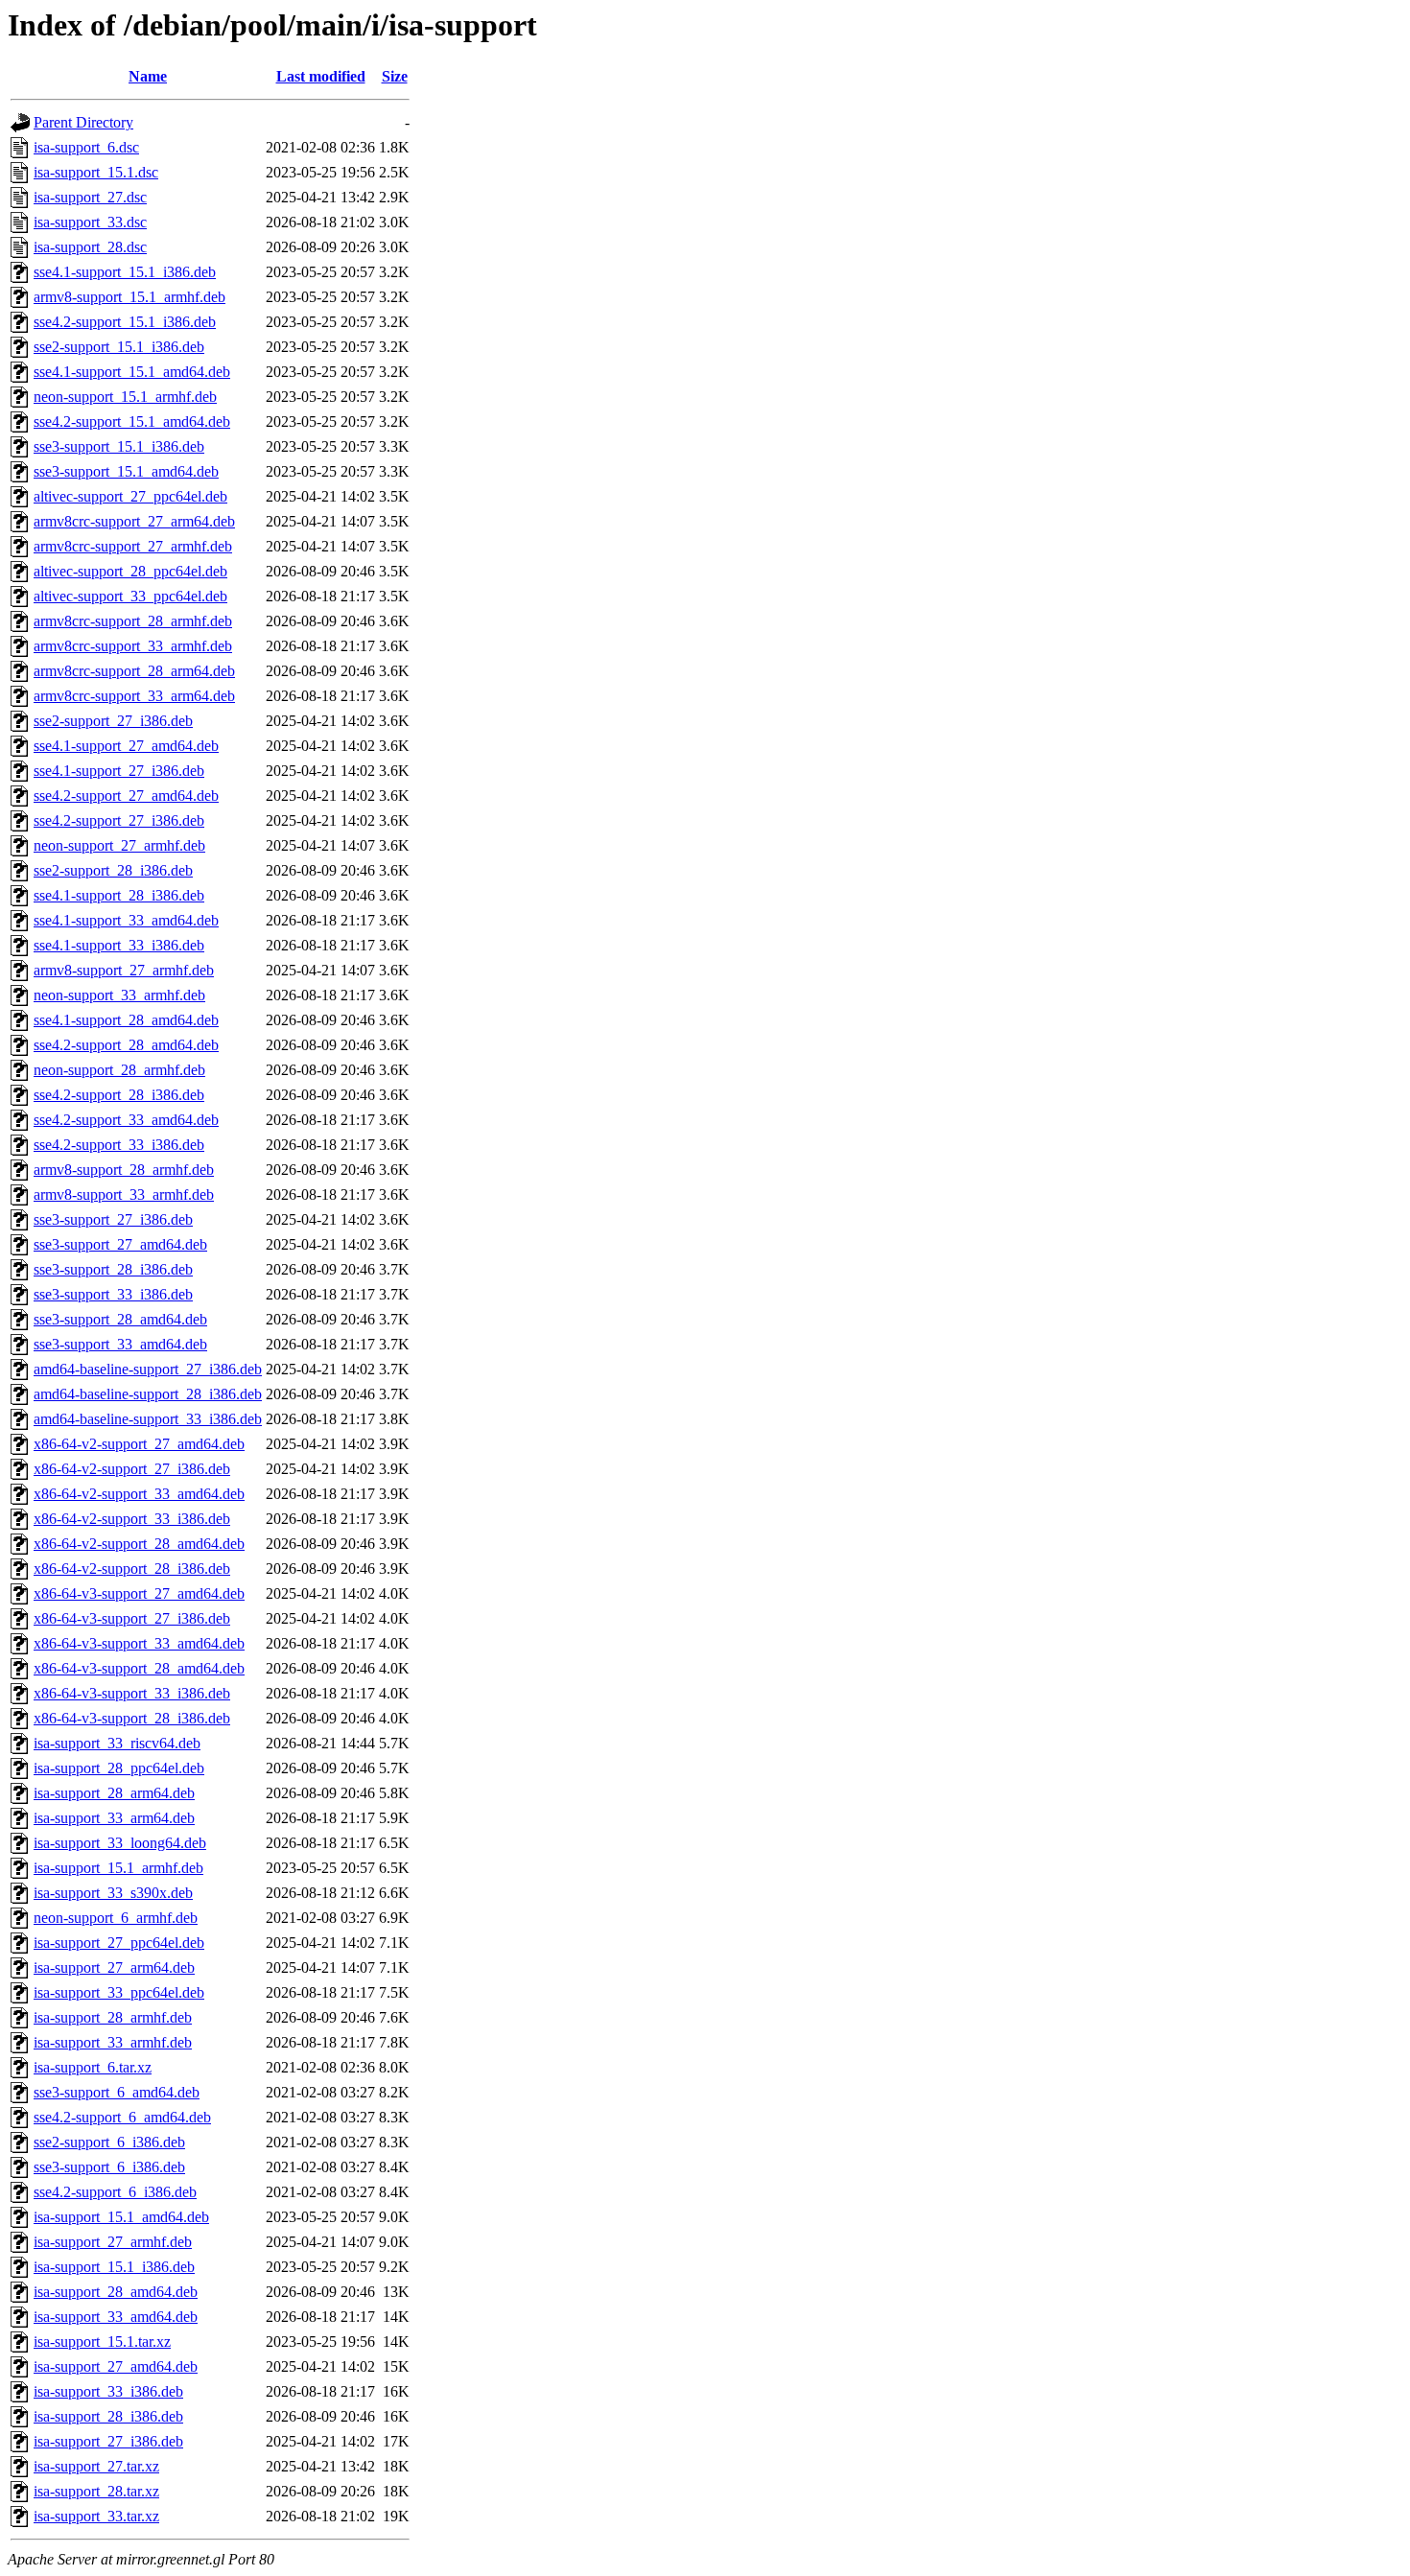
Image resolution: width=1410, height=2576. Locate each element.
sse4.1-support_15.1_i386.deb (125, 272)
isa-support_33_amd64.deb (116, 2317)
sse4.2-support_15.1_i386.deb (125, 322)
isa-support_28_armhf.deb (113, 2017)
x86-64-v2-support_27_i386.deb (132, 1469)
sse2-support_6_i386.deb (109, 2142)
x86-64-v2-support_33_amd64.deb (139, 1494)
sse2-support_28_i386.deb (113, 870)
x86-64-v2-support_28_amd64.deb (139, 1544)
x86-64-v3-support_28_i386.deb (132, 1718)
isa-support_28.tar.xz (96, 2491)
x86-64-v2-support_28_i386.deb (132, 1569)
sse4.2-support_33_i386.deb (119, 1145)
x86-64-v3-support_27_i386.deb (132, 1618)
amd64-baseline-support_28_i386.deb (148, 1394)
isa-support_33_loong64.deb (120, 1843)
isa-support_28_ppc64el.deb (119, 1768)
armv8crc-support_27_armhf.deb (133, 546)
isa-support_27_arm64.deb (114, 1967)
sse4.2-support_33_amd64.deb (126, 1120)
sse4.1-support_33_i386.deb (119, 945)
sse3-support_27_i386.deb (113, 1219)
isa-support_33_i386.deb (108, 2391)
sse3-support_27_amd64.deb (120, 1244)
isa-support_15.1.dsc (96, 172)
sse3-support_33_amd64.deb (120, 1344)
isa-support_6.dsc (86, 147)
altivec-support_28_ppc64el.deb (130, 571)
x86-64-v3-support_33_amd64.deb (139, 1643)
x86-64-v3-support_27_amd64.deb (139, 1593)
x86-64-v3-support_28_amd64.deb (139, 1668)
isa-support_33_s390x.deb (113, 1893)
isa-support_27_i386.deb (108, 2441)
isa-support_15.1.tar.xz (102, 2342)
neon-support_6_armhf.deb (116, 1918)
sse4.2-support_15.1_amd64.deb (132, 422)
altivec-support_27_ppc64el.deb (130, 496)
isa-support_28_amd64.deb (116, 2292)
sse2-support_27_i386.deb (113, 721)
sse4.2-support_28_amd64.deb (126, 1045)
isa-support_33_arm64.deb (114, 1818)
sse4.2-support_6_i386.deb (115, 2192)
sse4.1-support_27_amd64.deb (126, 746)
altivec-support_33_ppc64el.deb (130, 596)
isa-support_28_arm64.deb (114, 1793)
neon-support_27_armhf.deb (119, 845)
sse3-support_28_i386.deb (113, 1269)
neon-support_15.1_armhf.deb (125, 397)
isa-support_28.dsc (90, 247)
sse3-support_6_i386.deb (109, 2167)
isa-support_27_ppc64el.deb (119, 1943)
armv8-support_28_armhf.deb (124, 1170)
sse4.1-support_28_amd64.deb (126, 1020)
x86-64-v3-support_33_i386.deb (132, 1693)
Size (395, 76)
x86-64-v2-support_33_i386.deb (132, 1519)
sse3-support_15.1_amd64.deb (126, 471)
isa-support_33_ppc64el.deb (119, 1992)
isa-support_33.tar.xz (96, 2516)
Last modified (321, 76)
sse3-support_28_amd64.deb (120, 1319)
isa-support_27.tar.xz (96, 2466)
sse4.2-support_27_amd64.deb (126, 796)
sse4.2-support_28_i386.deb (119, 1095)
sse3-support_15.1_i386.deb (119, 446)
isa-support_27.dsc (90, 197)
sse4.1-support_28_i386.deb (119, 895)
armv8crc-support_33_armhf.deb (133, 646)
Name (148, 76)
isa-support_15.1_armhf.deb (118, 1868)
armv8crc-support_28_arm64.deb (134, 671)
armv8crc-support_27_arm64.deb (134, 521)
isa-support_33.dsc (90, 222)
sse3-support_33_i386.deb (113, 1294)
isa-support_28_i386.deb (108, 2416)
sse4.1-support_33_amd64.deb (126, 920)
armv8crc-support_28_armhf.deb (133, 621)
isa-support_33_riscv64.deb (117, 1743)
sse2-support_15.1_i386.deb (119, 347)
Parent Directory (83, 122)
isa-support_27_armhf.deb (113, 2242)
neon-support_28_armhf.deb (119, 1070)
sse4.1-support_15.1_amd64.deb (132, 372)
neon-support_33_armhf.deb (119, 995)
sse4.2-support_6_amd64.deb (122, 2117)
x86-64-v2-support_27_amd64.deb (139, 1444)
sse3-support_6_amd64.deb (117, 2092)
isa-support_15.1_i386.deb (114, 2267)
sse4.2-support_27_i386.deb (119, 820)
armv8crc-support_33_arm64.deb (134, 696)
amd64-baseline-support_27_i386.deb (148, 1369)
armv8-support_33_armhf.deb (124, 1194)
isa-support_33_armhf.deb (113, 2042)
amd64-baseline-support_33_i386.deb (148, 1419)
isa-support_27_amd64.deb (116, 2366)
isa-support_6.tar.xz (93, 2067)
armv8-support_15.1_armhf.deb (129, 297)
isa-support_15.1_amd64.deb (121, 2217)
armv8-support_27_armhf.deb (124, 970)
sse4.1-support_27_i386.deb (119, 771)
